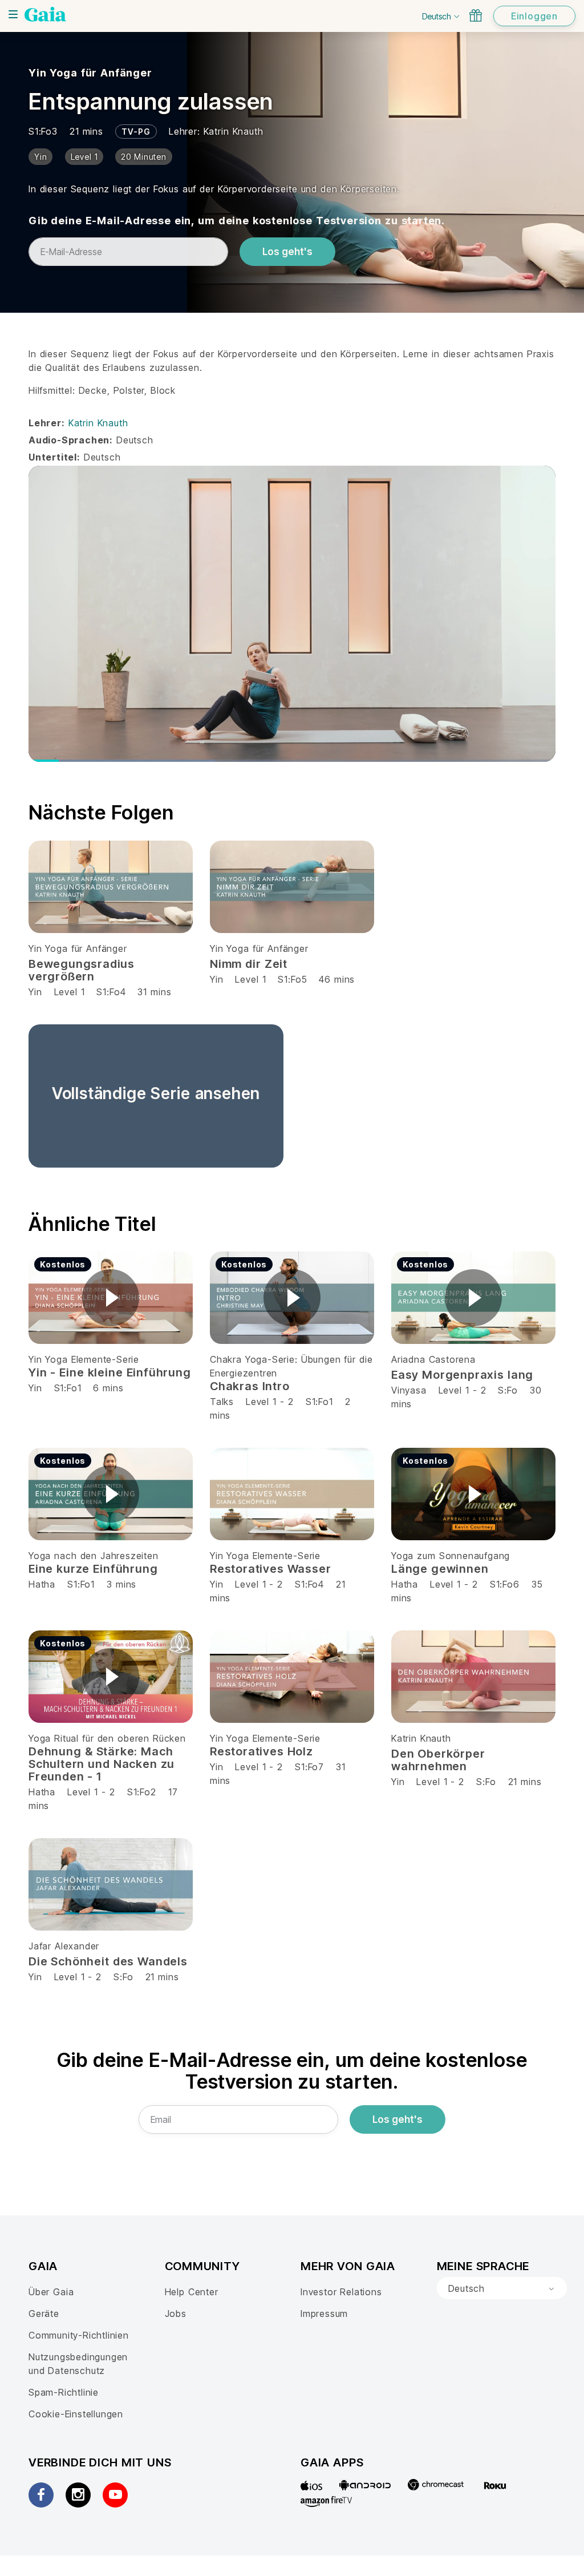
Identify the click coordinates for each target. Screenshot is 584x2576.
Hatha (42, 1584)
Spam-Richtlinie (64, 2392)
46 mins (337, 979)
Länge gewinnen (440, 1569)
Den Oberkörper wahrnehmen (438, 1760)
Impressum (324, 2313)
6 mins (108, 1388)
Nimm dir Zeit (249, 964)
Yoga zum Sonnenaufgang (451, 1556)
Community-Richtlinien (79, 2335)
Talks (222, 1402)
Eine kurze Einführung (93, 1569)
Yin (35, 992)
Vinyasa (409, 1390)
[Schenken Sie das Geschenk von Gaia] (476, 15)
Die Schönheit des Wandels (108, 1961)
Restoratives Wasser (270, 1569)
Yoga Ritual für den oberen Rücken (107, 1738)
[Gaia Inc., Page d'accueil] (45, 14)
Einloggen (534, 16)
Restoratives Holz (261, 1751)
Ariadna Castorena (433, 1359)
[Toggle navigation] (13, 14)
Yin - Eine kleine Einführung (110, 1372)
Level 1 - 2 (270, 1402)
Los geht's (287, 252)
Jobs (176, 2313)
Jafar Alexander (64, 1946)
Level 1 (70, 992)
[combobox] (502, 2288)
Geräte (44, 2313)
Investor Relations (341, 2292)
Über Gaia (51, 2292)
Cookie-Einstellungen (76, 2414)
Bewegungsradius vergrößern (82, 970)
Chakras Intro (250, 1386)
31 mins (154, 992)
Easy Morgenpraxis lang (462, 1375)
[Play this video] (111, 1298)
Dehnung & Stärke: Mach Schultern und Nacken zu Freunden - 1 (102, 1764)
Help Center (192, 2292)
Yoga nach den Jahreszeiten (94, 1556)
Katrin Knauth (234, 131)
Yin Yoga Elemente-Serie (84, 1359)
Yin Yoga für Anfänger (90, 73)
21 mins (525, 1782)
